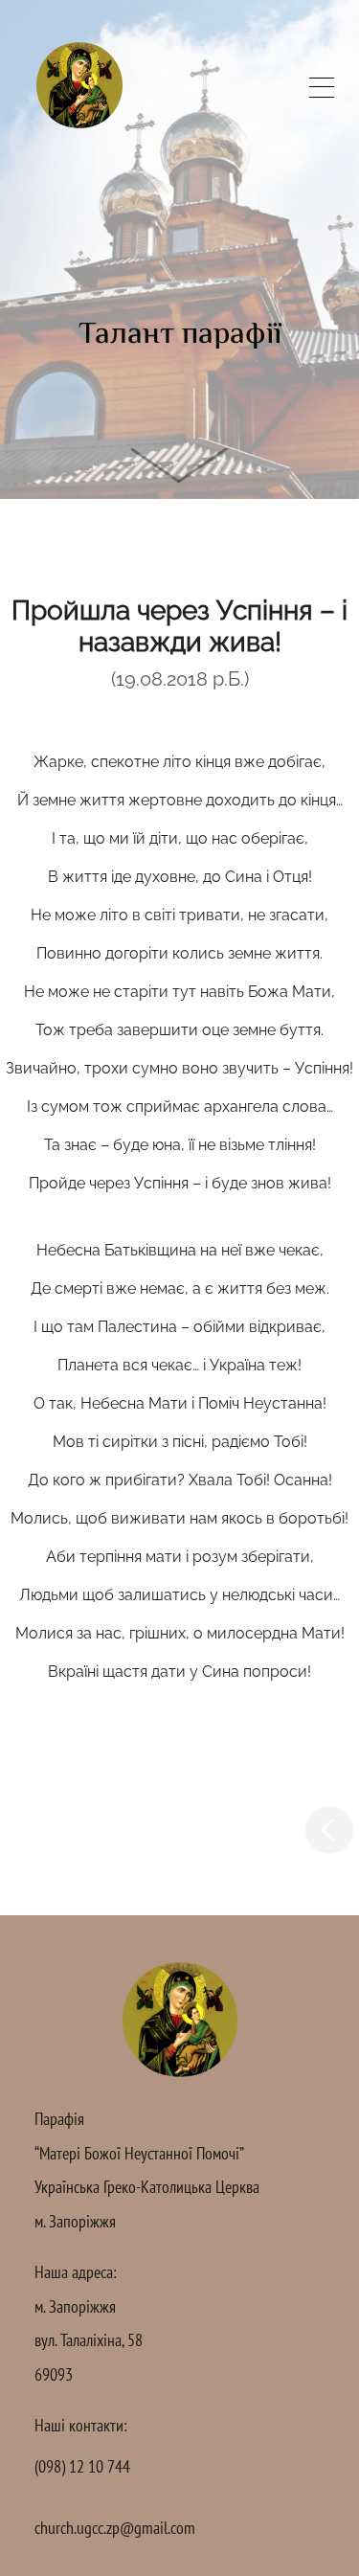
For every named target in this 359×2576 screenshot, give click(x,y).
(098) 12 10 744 (82, 2466)
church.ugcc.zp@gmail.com (115, 2528)
